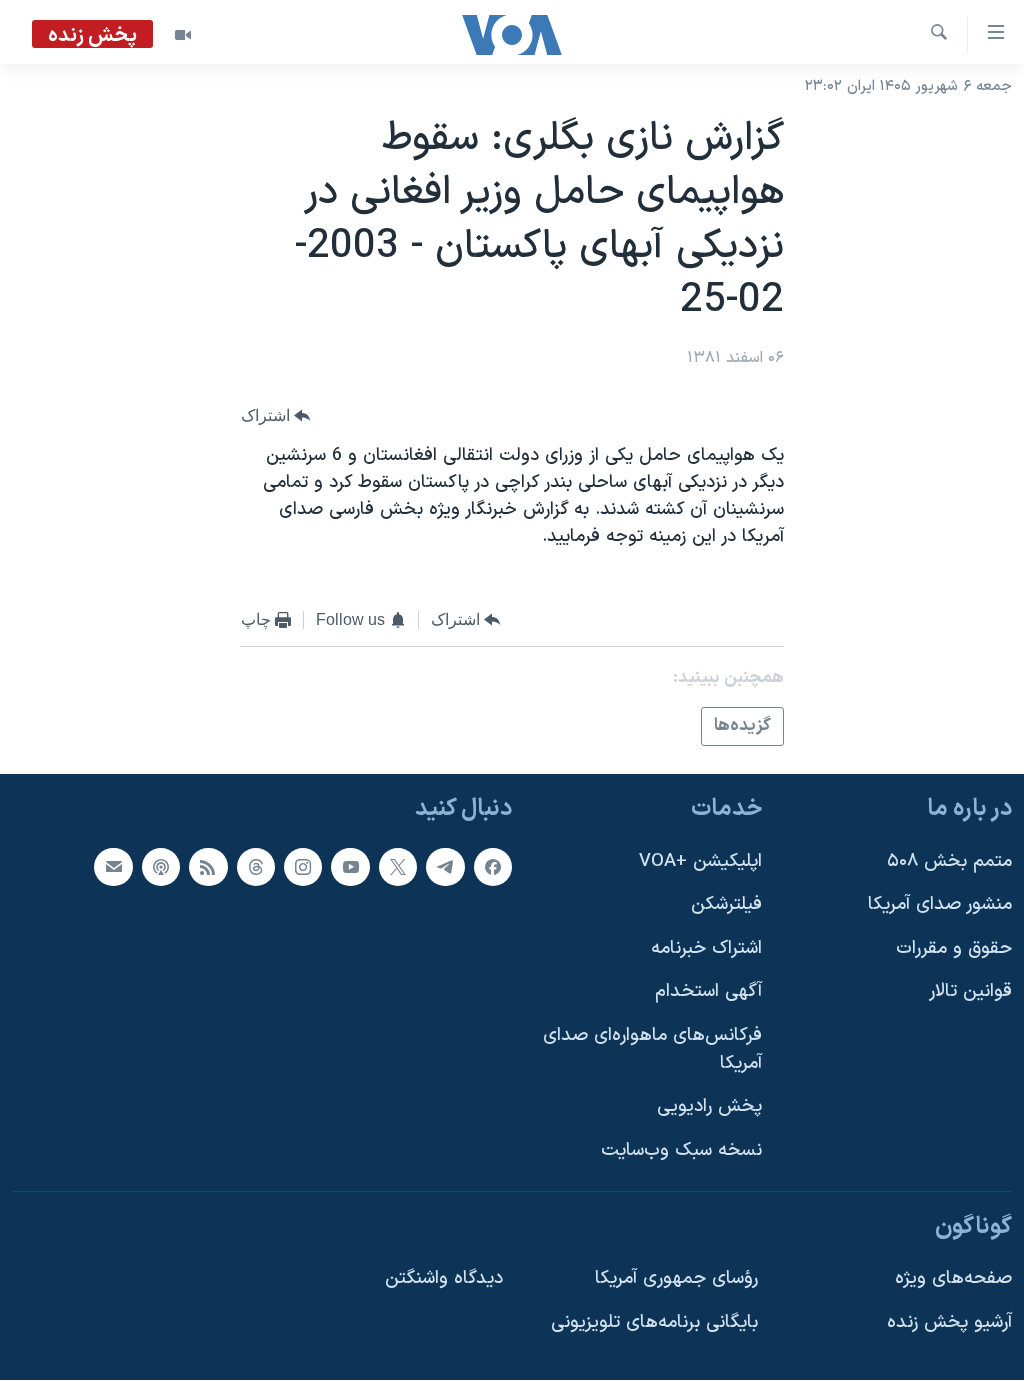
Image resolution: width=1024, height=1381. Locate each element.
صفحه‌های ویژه (953, 1279)
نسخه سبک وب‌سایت (681, 1150)
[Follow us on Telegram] (445, 867)
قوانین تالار (970, 992)
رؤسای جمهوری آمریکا (676, 1279)
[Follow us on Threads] (256, 867)
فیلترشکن (726, 905)
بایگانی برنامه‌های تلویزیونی (654, 1322)
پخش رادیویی (709, 1107)
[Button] (276, 416)
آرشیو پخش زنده (949, 1322)
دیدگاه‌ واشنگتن (444, 1279)
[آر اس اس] (208, 867)
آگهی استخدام (708, 992)
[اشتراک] (113, 867)
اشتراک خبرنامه (706, 948)
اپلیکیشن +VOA (700, 861)
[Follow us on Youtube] (350, 867)
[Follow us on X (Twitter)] (398, 867)
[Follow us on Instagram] (303, 867)
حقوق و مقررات (954, 948)
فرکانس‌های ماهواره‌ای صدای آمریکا (652, 1050)
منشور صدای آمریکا (940, 905)
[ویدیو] (183, 35)
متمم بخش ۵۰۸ (949, 861)
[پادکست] (161, 867)
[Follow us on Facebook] (493, 867)
